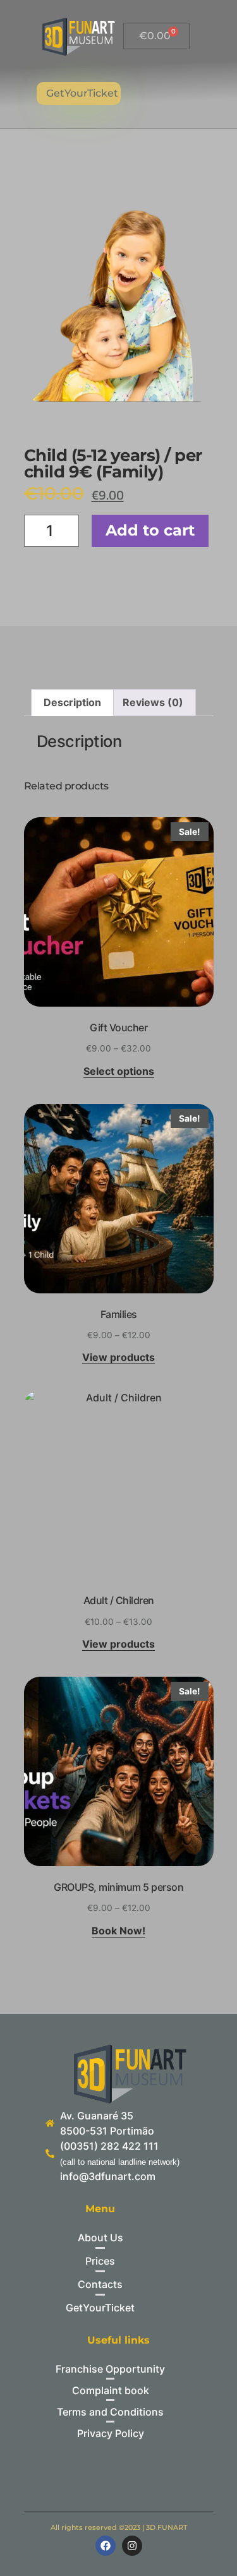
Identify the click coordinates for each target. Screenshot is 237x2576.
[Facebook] (106, 2546)
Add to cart (150, 530)
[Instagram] (132, 2546)
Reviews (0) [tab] (153, 702)
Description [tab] (72, 702)
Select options (119, 1072)
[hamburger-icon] (170, 93)
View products (118, 1358)
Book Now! (118, 1931)
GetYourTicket (82, 93)
